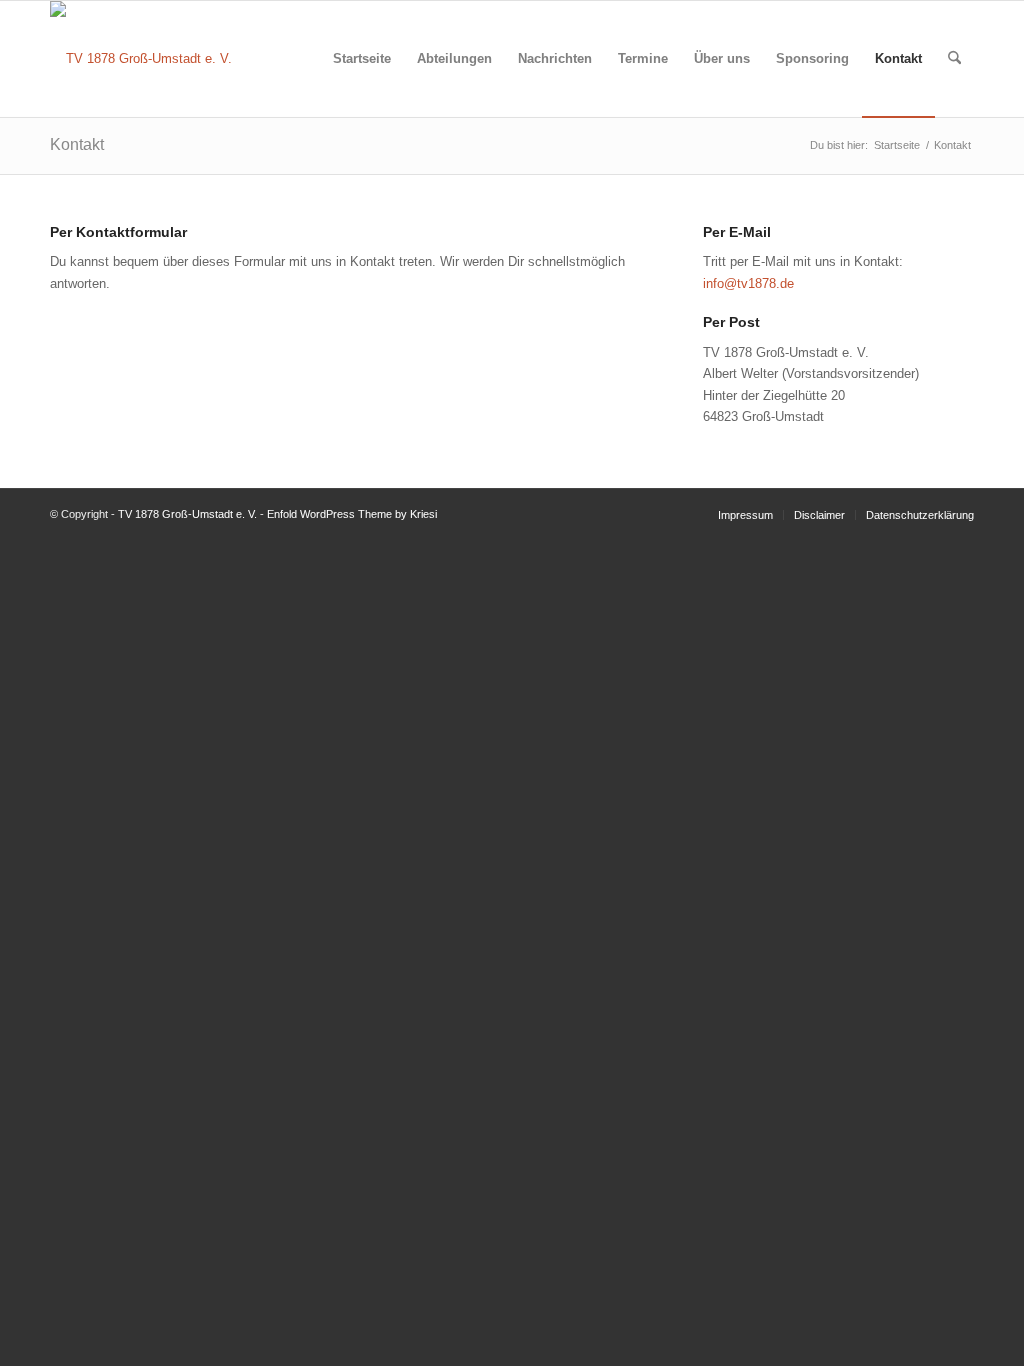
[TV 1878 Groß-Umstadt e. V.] (141, 59)
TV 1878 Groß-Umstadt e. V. (187, 514)
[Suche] (954, 59)
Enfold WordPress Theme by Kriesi (352, 514)
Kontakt (77, 144)
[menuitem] (362, 59)
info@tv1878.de (748, 283)
